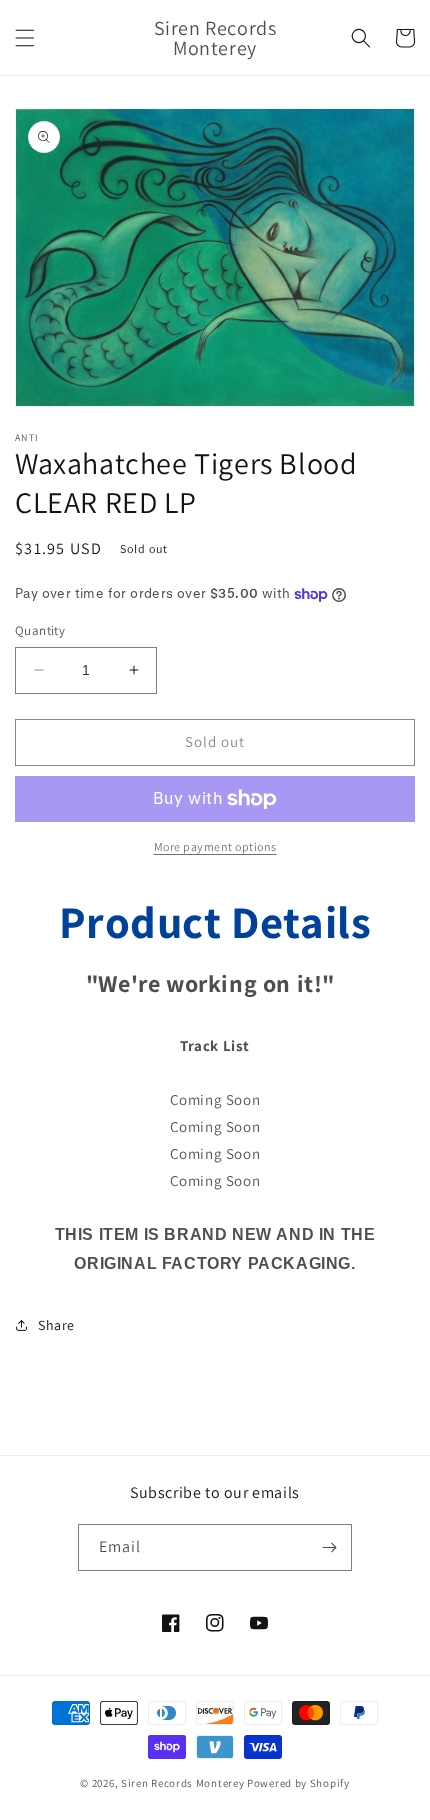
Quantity (40, 630)
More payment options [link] (215, 846)
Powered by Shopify (298, 1783)
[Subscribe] (329, 1547)
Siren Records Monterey (182, 1783)
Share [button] (56, 1325)
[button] (25, 38)
